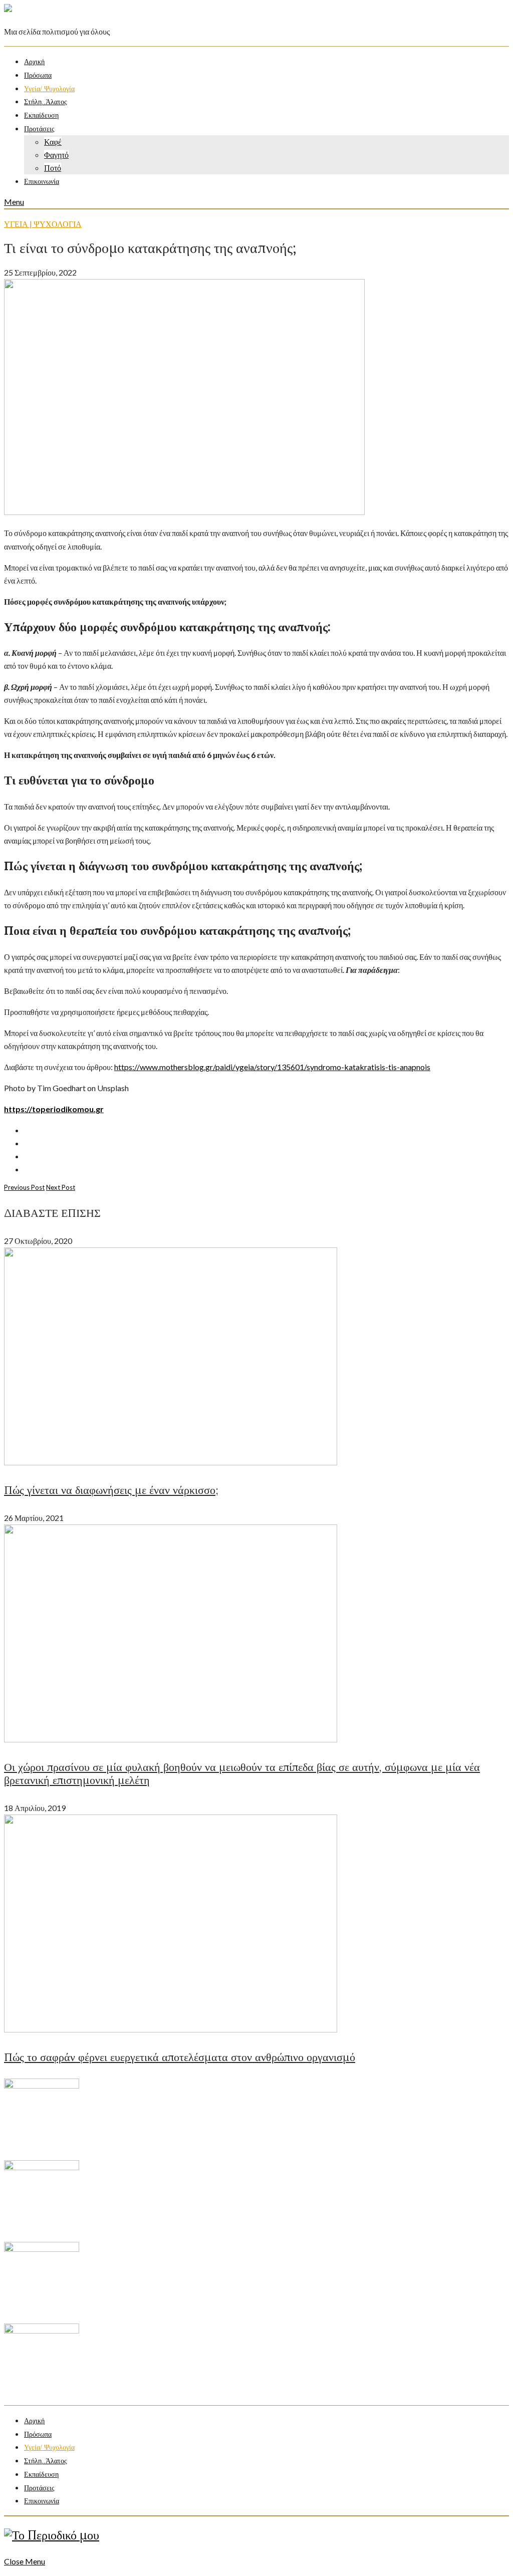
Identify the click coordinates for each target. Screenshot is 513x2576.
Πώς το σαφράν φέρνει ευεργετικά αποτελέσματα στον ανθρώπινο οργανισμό (180, 2057)
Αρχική (34, 62)
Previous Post (24, 1187)
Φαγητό (56, 155)
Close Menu (25, 2561)
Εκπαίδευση (41, 115)
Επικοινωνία (42, 182)
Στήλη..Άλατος (46, 102)
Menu (14, 202)
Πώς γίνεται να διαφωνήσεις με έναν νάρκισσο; (111, 1490)
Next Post (61, 1187)
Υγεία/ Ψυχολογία (49, 89)
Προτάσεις (39, 129)
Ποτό (53, 168)
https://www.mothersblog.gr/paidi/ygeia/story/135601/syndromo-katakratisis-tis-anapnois (272, 1067)
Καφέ (53, 142)
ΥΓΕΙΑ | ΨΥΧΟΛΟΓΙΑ (43, 224)
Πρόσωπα (38, 75)
